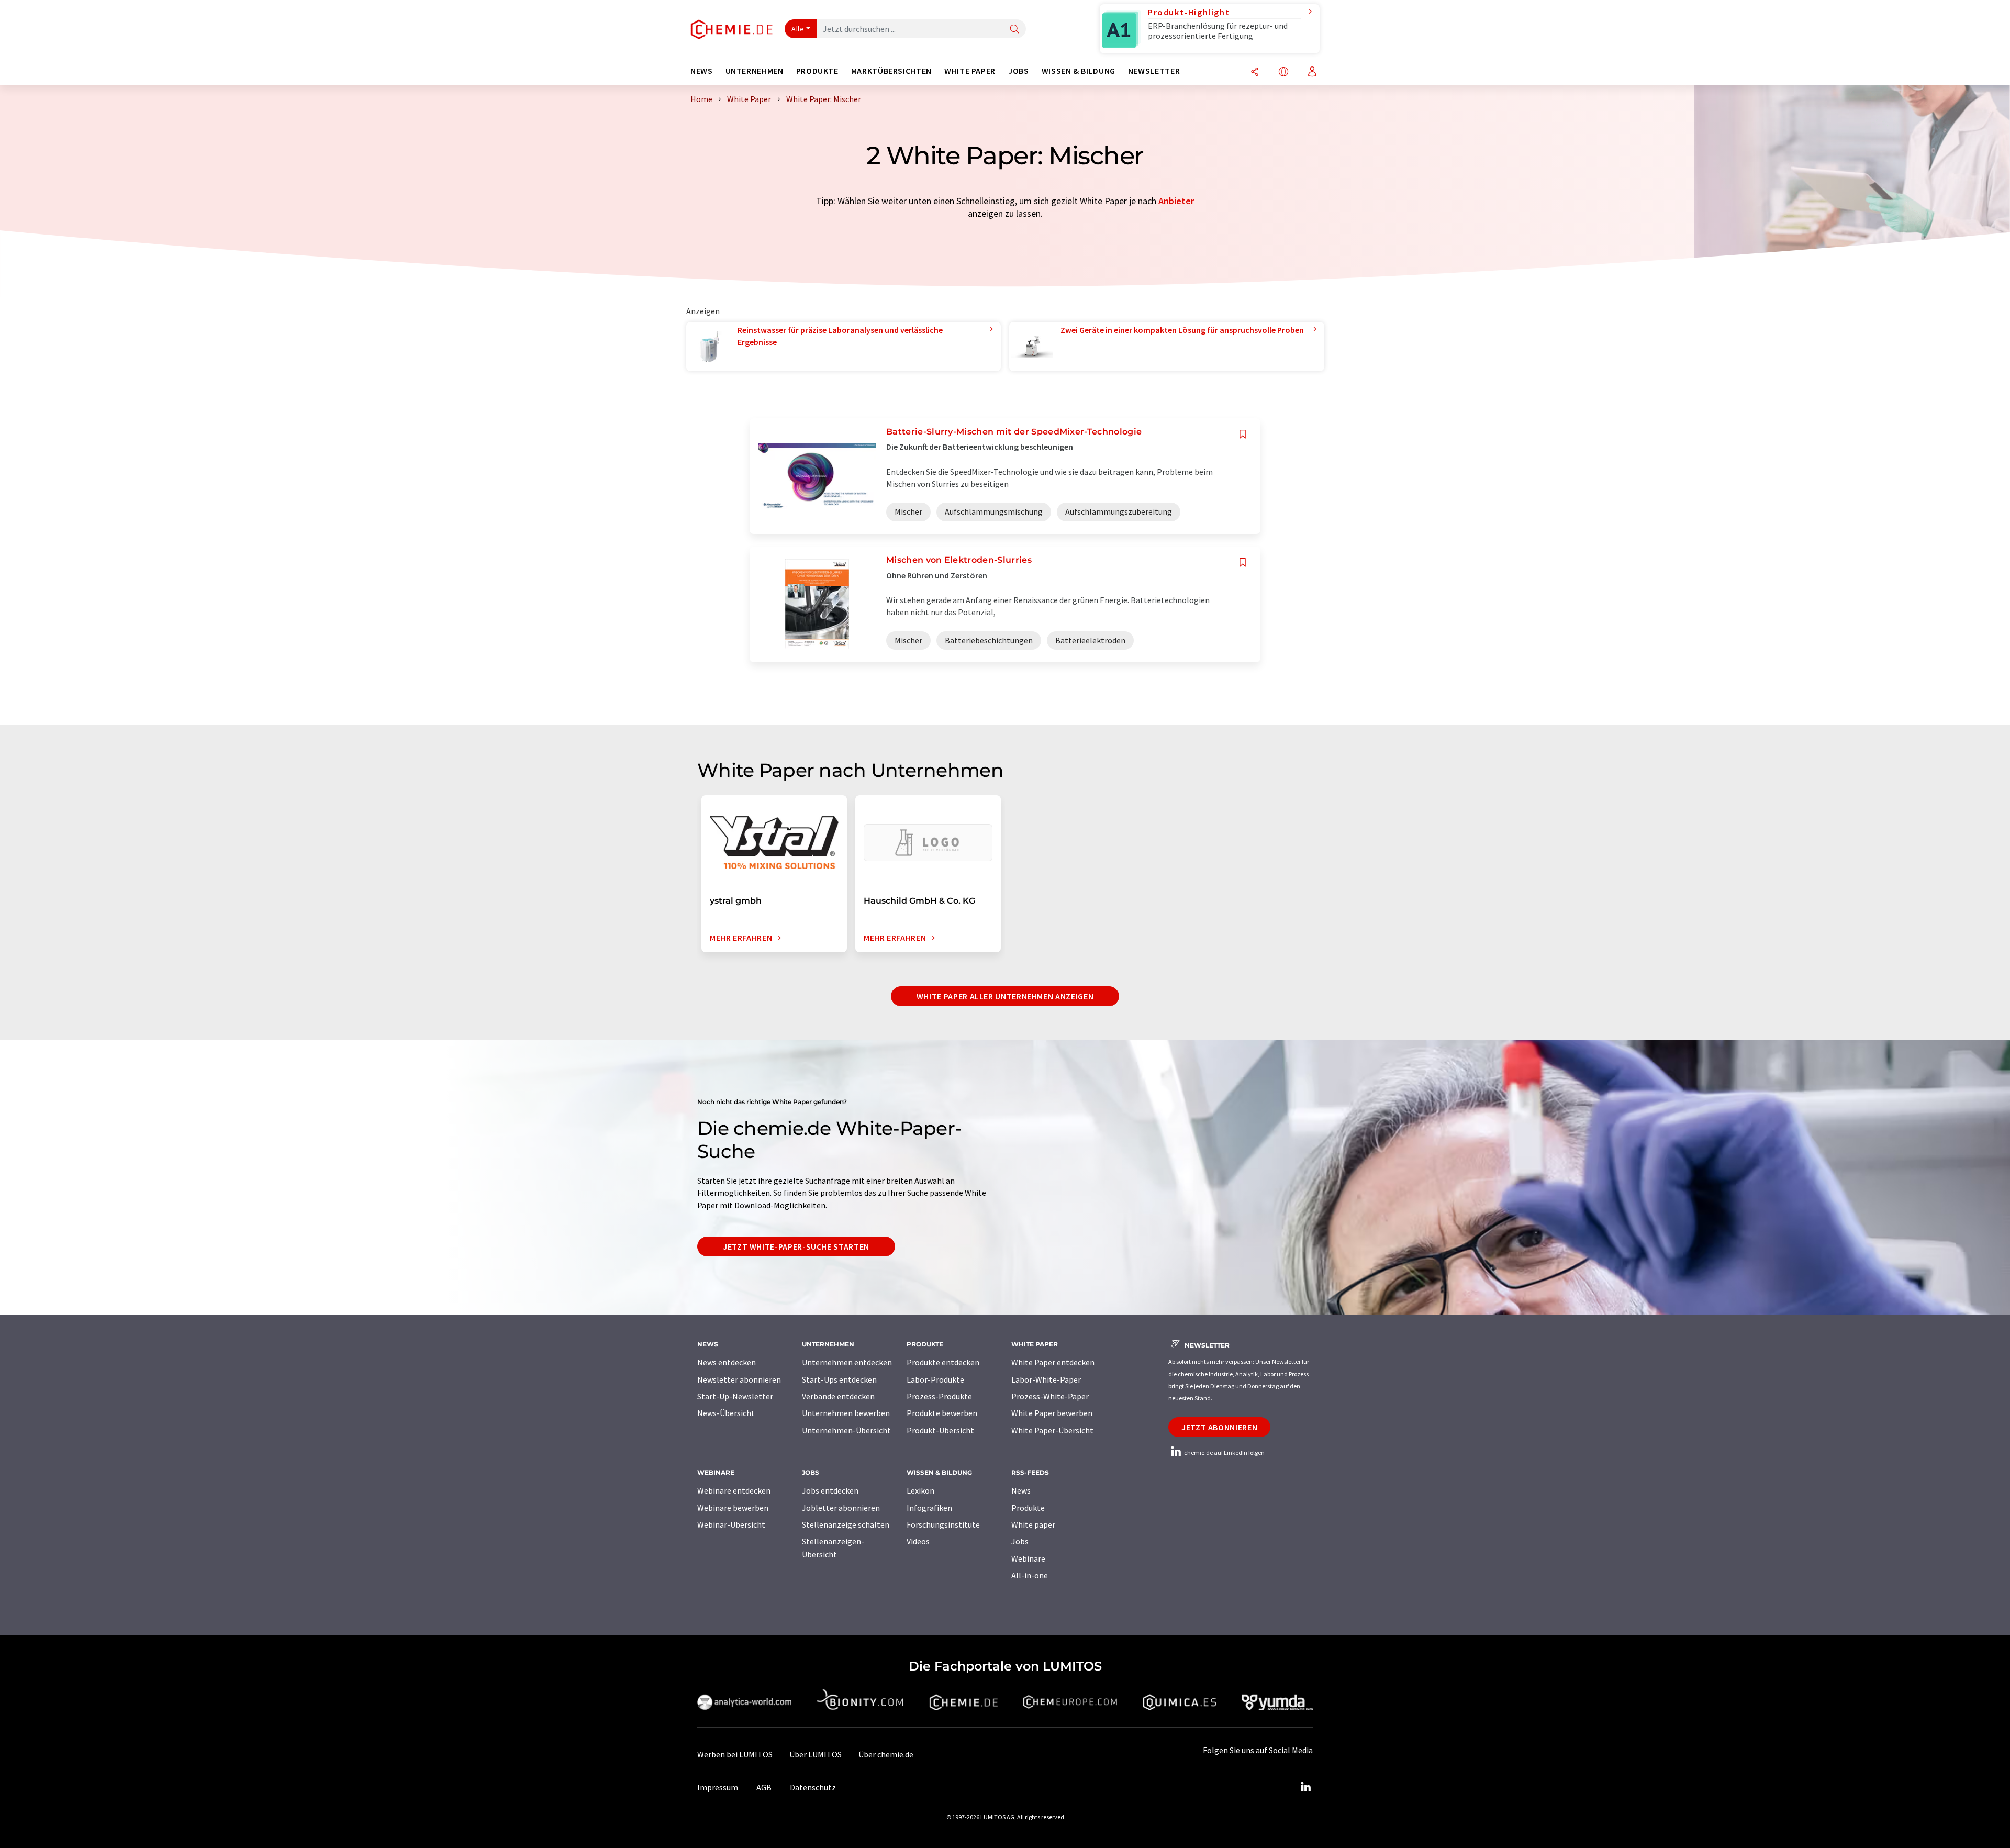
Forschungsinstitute (943, 1524)
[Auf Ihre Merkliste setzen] (1243, 434)
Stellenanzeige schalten (846, 1524)
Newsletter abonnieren (739, 1379)
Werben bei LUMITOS (735, 1754)
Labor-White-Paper (1046, 1379)
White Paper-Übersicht (1052, 1430)
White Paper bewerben (1052, 1413)
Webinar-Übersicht (731, 1524)
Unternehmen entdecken (847, 1362)
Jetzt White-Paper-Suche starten (796, 1246)
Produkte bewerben (942, 1413)
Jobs (1020, 1541)
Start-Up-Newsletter (735, 1396)
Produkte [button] (817, 71)
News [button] (702, 71)
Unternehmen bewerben (846, 1413)
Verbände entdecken (838, 1396)
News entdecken (727, 1362)
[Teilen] (1255, 73)
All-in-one (1030, 1575)
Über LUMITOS (816, 1754)
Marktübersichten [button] (891, 71)
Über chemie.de (886, 1754)
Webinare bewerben (733, 1508)
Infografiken (929, 1508)
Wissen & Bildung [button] (1079, 71)
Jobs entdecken (830, 1490)
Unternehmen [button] (755, 71)
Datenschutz (813, 1787)
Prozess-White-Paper (1050, 1396)
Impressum (718, 1787)
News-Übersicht (726, 1413)
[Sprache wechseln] (1283, 73)
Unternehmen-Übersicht (846, 1430)
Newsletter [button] (1154, 71)
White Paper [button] (970, 71)
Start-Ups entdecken (839, 1379)
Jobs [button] (1019, 71)
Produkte (1028, 1508)
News (1021, 1490)
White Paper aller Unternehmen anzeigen (1005, 996)
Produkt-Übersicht (940, 1430)
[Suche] (1014, 30)
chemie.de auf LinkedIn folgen (1224, 1452)
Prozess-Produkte (939, 1396)
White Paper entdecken (1053, 1362)
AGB (764, 1787)
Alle (798, 29)
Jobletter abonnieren (841, 1508)
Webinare (1028, 1558)
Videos (918, 1541)
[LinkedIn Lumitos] (1305, 1787)
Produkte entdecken (943, 1362)
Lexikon (920, 1490)
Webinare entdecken (734, 1490)
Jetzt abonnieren (1219, 1427)
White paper (1033, 1524)
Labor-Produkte (935, 1379)
